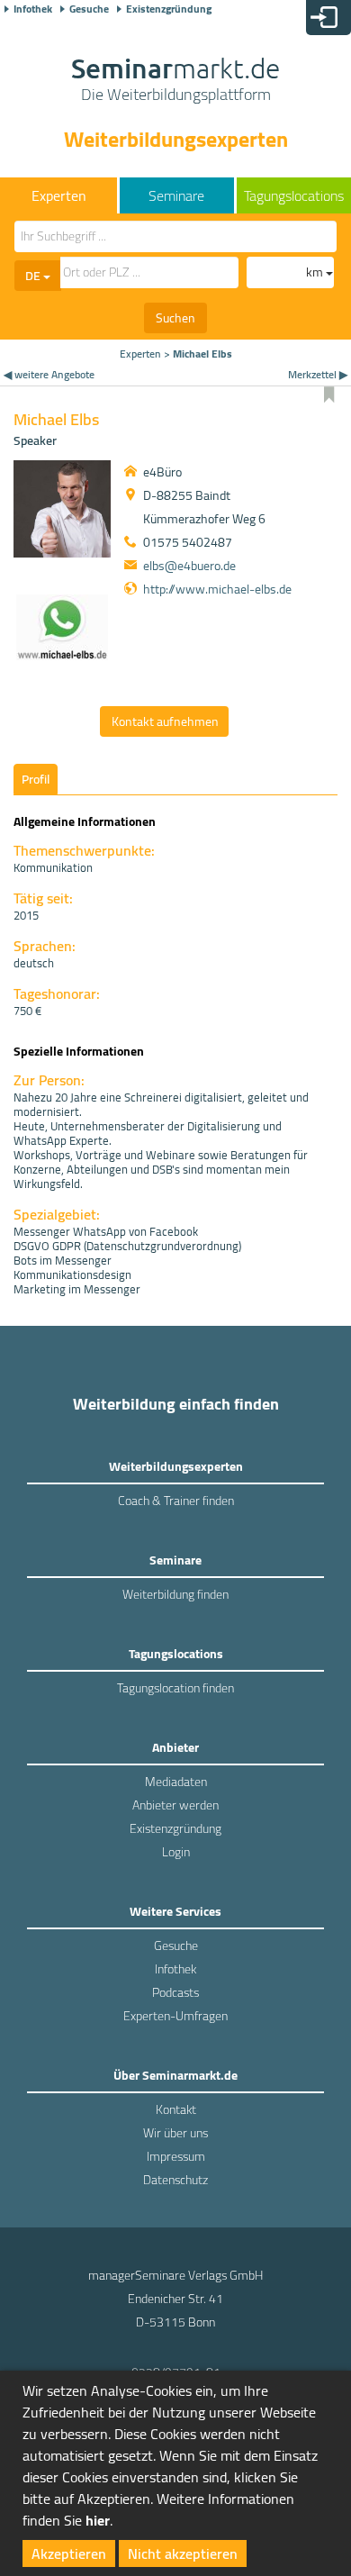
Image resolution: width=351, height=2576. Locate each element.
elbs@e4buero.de (189, 566)
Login (176, 1852)
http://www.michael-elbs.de (217, 589)
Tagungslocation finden (175, 1688)
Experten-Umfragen (175, 2016)
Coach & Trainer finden (176, 1501)
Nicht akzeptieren (183, 2553)
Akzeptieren (69, 2553)
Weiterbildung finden (175, 1594)
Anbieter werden (175, 1805)
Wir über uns (175, 2133)
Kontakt (176, 2109)
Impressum (176, 2156)
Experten (140, 354)
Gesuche (89, 9)
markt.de (175, 81)
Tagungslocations (294, 195)
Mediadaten (176, 1782)
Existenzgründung (169, 9)
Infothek (33, 9)
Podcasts (175, 1992)
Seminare (176, 195)
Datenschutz (175, 2180)
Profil (36, 779)
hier (98, 2520)
